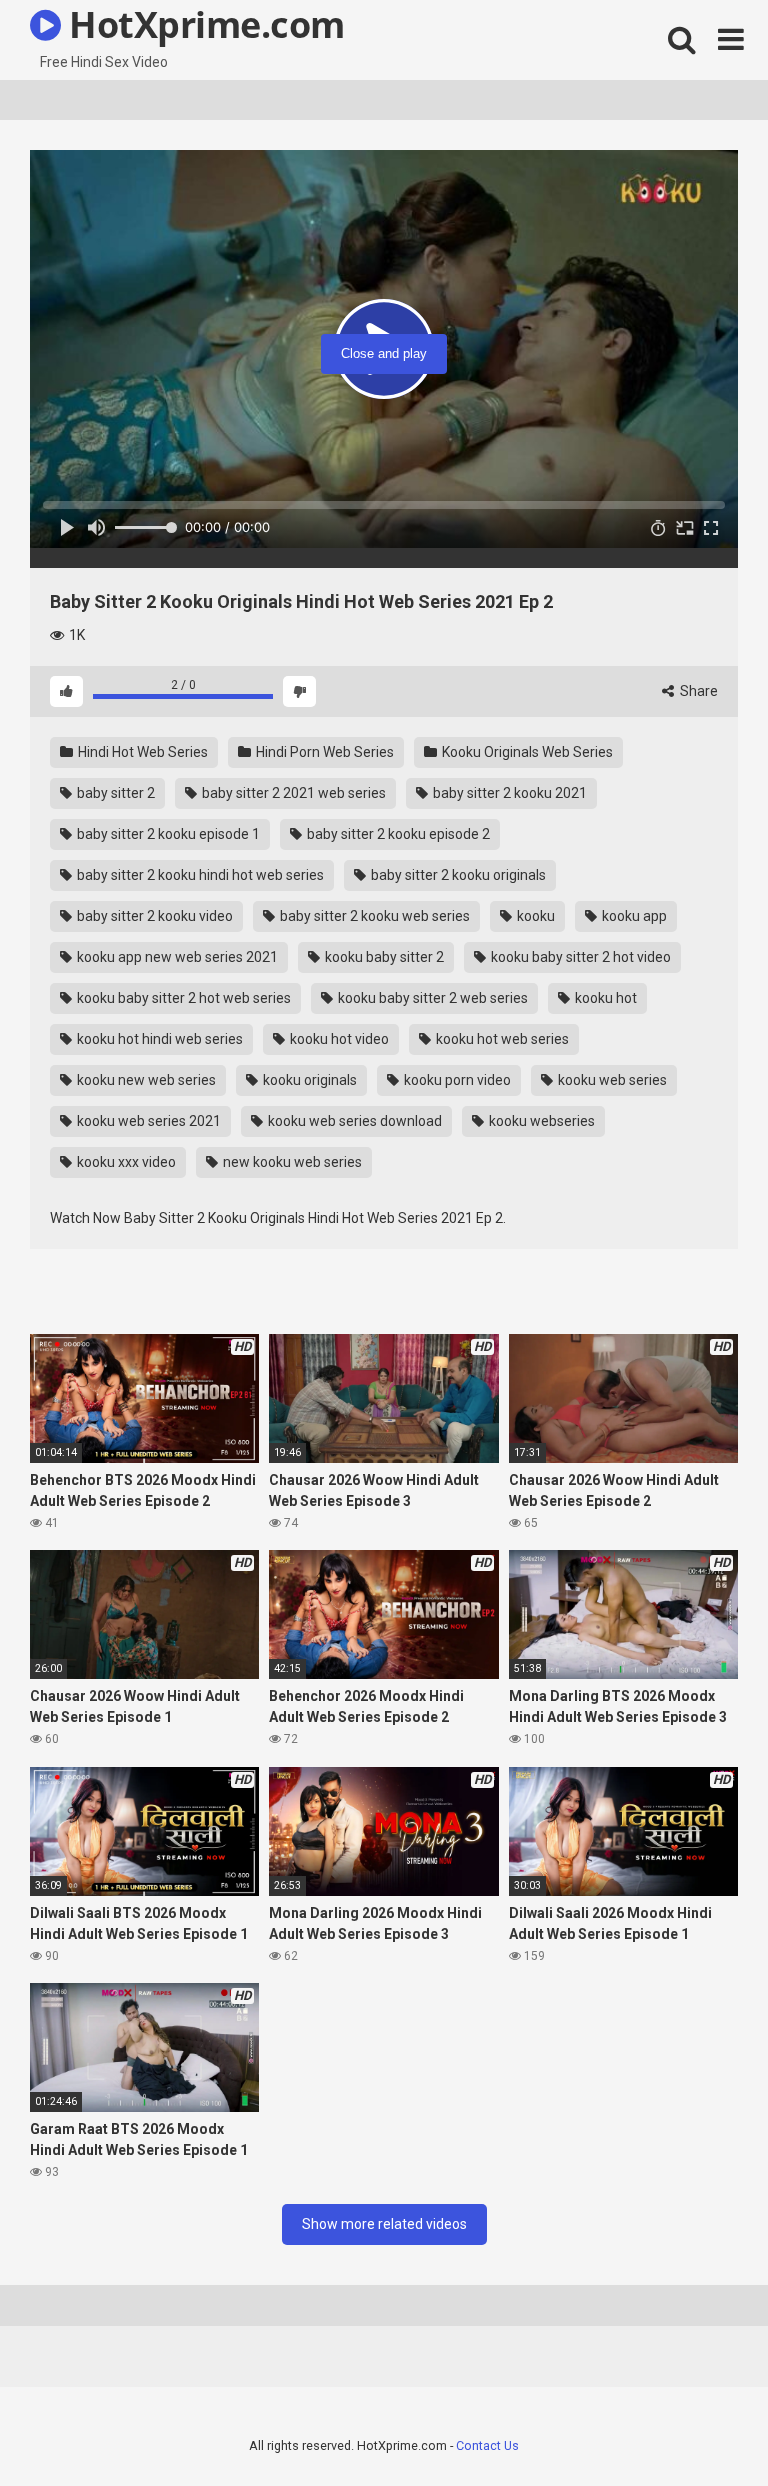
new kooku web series (291, 1162)
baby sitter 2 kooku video (153, 916)
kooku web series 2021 (147, 1121)
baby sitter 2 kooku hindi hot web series (199, 875)
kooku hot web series (501, 1039)
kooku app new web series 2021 (176, 957)
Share (697, 691)
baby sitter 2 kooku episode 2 (397, 834)
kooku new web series (145, 1080)
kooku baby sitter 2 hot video (579, 957)
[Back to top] (701, 2425)
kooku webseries (540, 1121)
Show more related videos (384, 2224)
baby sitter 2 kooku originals (457, 875)
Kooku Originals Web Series (526, 752)
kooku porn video (456, 1080)
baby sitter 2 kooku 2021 (508, 793)
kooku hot (604, 998)
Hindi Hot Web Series (141, 752)
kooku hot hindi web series (158, 1039)
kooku (534, 916)
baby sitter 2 (114, 793)
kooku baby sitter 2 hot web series (182, 998)
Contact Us (487, 2445)
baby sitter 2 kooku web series (373, 916)
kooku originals (308, 1080)
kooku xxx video (125, 1162)
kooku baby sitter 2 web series (431, 998)
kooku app (633, 916)
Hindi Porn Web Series (323, 752)
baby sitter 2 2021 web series (292, 793)
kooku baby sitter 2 (383, 957)
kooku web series (611, 1080)
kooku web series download (353, 1121)
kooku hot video (338, 1039)
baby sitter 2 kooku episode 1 (167, 834)
